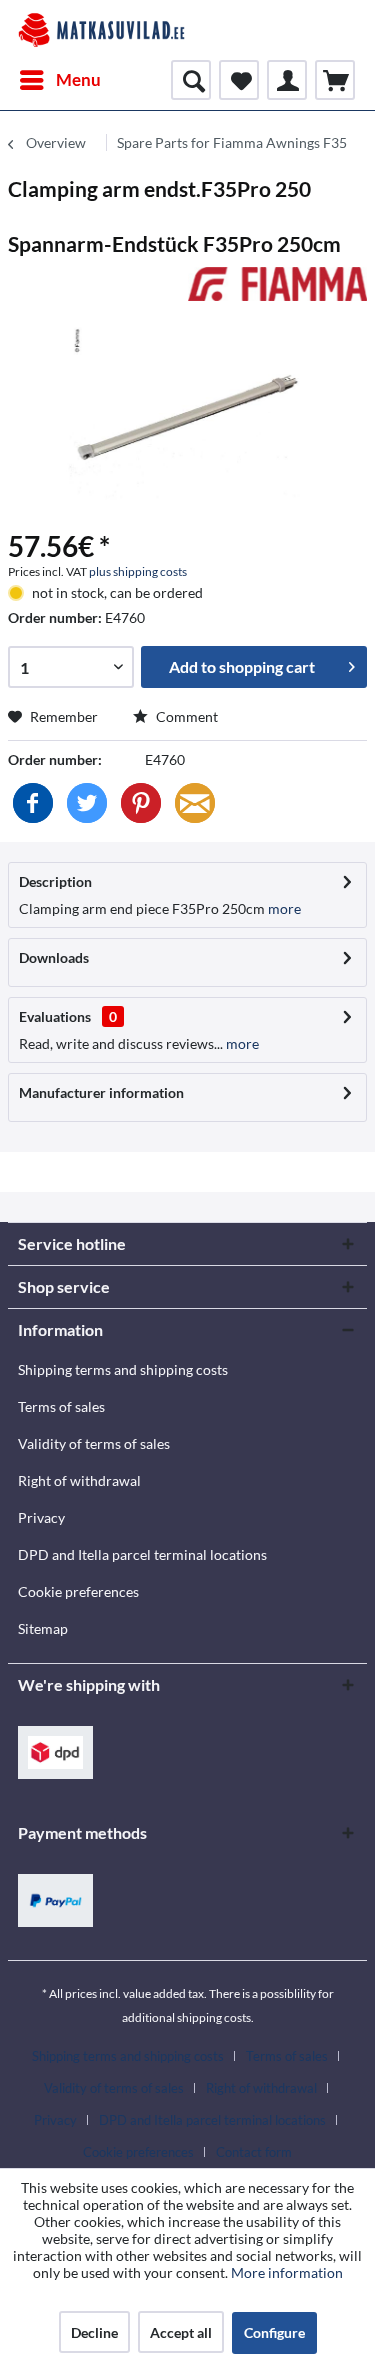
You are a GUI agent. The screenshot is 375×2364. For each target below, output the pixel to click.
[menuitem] (59, 80)
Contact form (254, 2152)
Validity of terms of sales (94, 1443)
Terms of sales (61, 1406)
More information (287, 2272)
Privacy (41, 1517)
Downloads (54, 957)
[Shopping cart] (335, 80)
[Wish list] (239, 80)
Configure (274, 2332)
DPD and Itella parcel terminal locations (142, 1554)
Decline (94, 2332)
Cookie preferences (78, 1591)
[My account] (287, 80)
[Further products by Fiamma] (278, 284)
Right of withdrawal (79, 1480)
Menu (78, 79)
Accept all (181, 2332)
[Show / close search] (191, 80)
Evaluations (55, 1016)
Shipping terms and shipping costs (123, 1369)
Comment (185, 716)
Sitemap (43, 1628)
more (283, 908)
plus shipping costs (138, 571)
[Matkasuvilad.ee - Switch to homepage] (101, 30)
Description (55, 881)
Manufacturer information (101, 1092)
